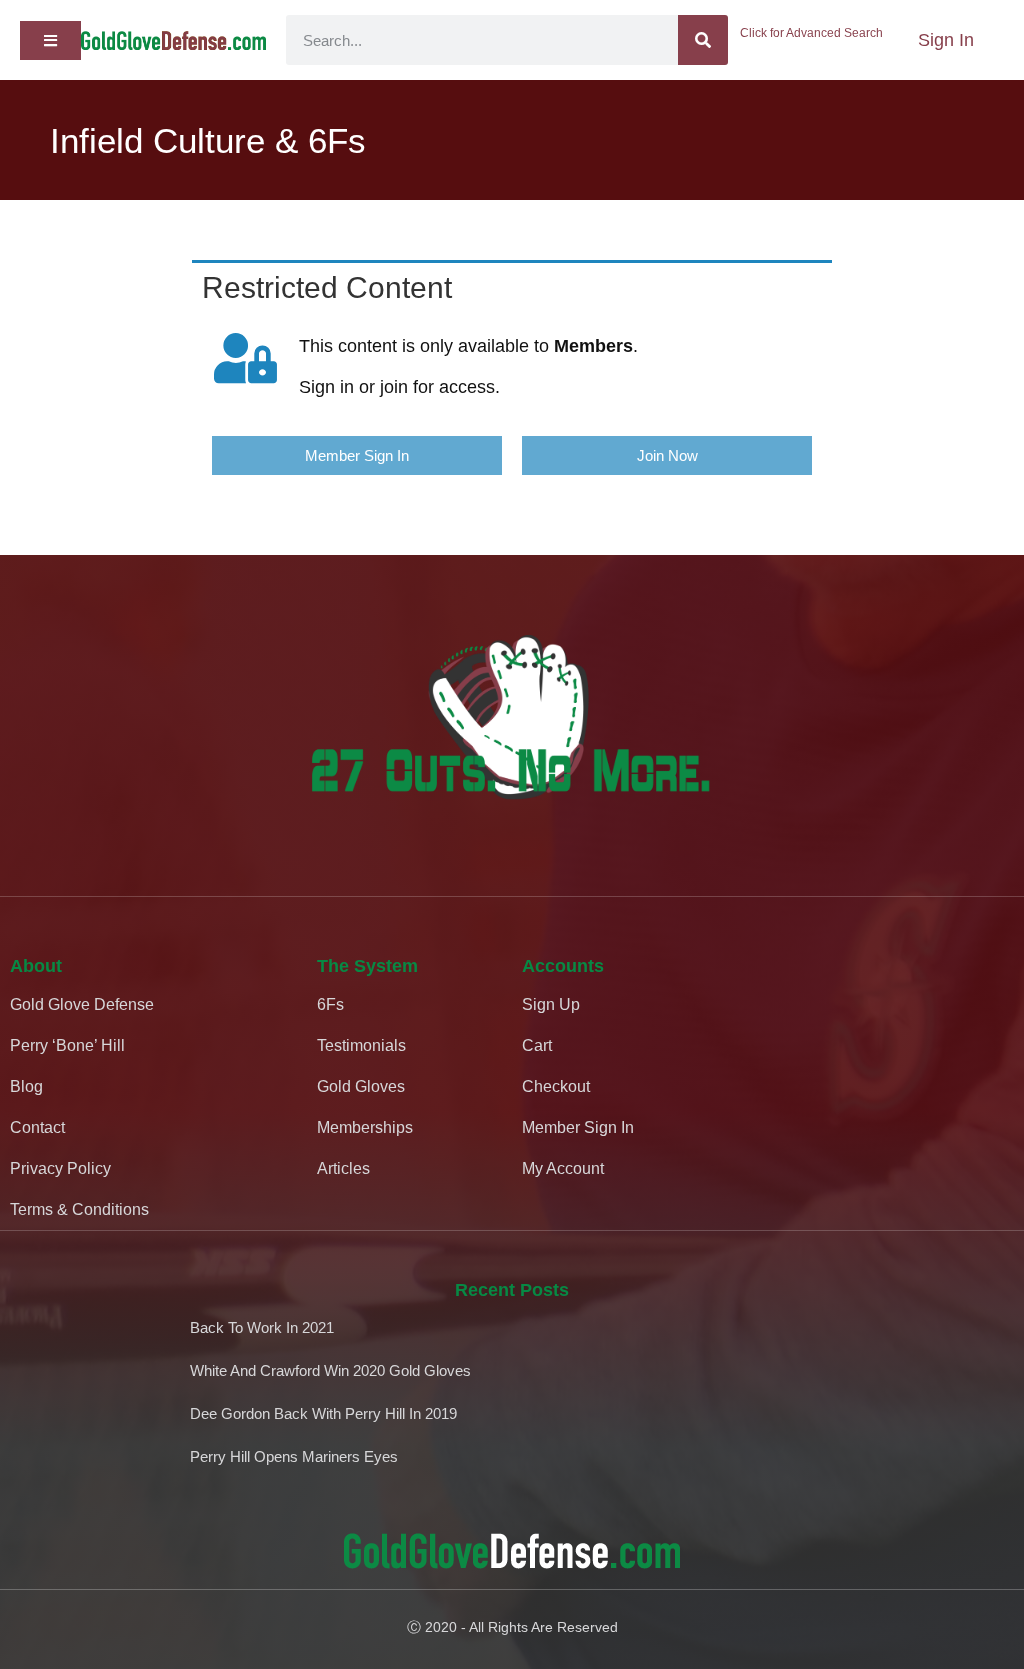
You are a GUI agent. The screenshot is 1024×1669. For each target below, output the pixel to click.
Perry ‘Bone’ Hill (67, 1045)
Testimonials (361, 1045)
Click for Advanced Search (811, 33)
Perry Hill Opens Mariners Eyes (294, 1456)
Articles (343, 1168)
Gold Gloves (361, 1086)
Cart (537, 1045)
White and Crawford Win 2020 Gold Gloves (330, 1370)
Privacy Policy (60, 1168)
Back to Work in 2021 (262, 1327)
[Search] (703, 40)
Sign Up (551, 1004)
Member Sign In (578, 1127)
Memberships (365, 1127)
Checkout (556, 1086)
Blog (26, 1086)
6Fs (330, 1004)
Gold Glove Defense (82, 1004)
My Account (563, 1168)
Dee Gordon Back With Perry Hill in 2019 (323, 1413)
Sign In (946, 40)
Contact (37, 1127)
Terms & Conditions (79, 1209)
